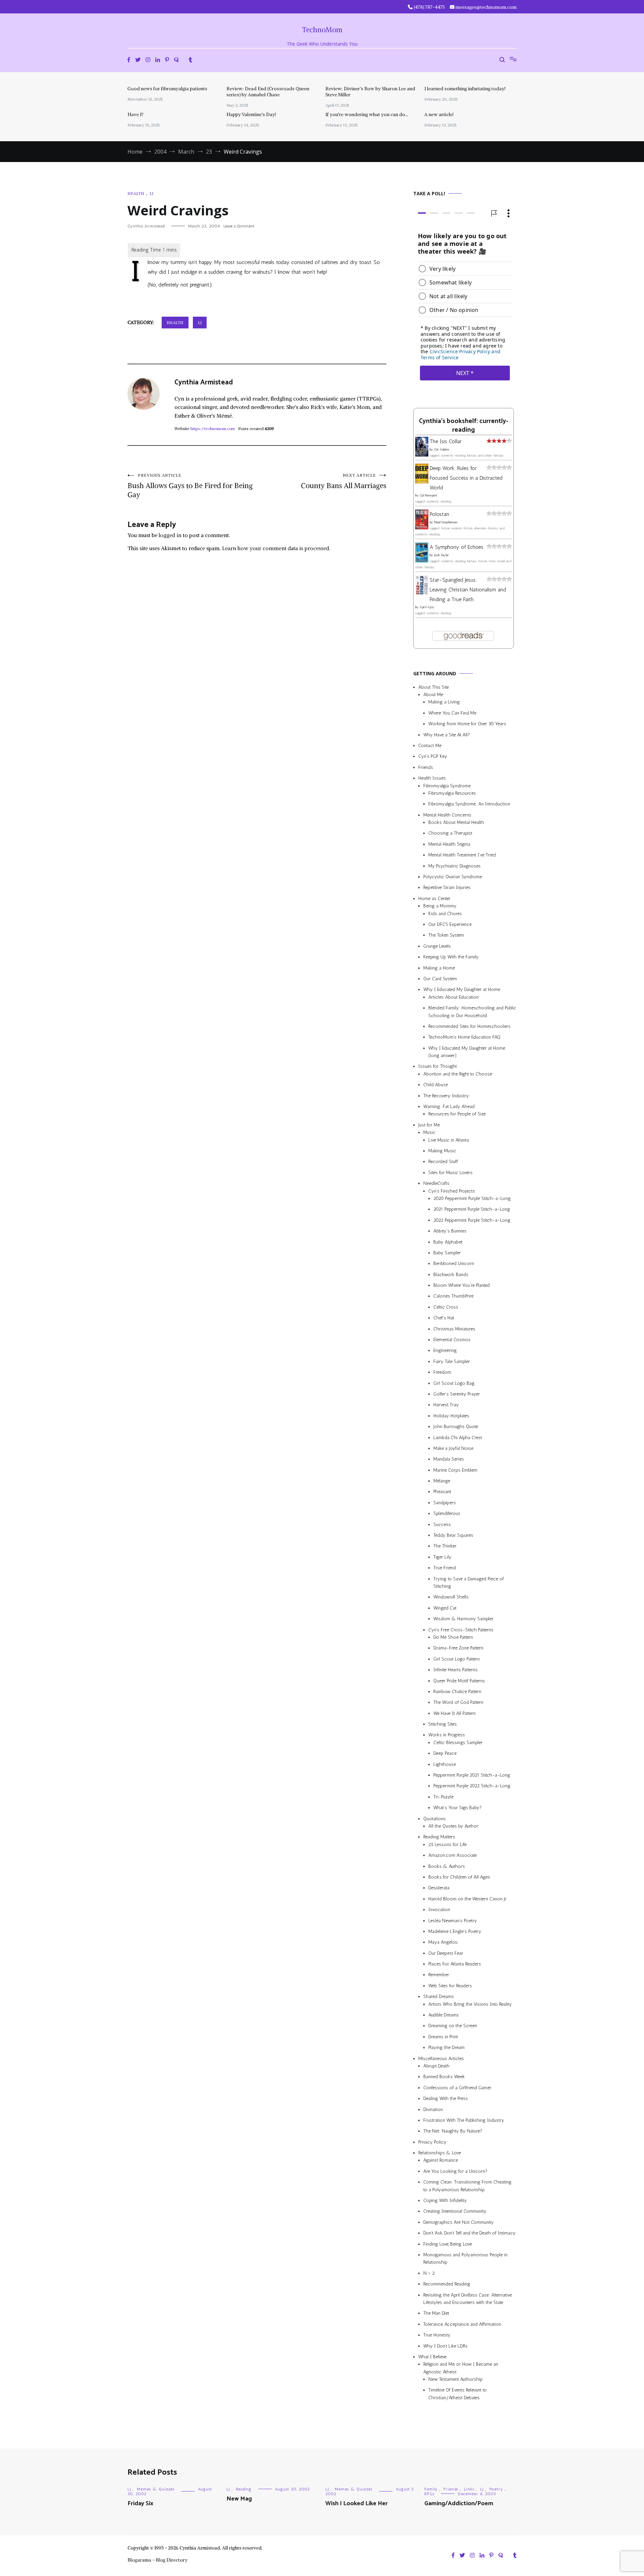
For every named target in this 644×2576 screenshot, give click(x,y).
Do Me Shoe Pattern (453, 1637)
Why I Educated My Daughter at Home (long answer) (467, 1052)
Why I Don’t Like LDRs (445, 2346)
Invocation (439, 1910)
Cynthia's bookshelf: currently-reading (464, 426)
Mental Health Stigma (449, 844)
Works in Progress (447, 1735)
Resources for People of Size (457, 1114)
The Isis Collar (446, 441)
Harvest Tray (446, 1405)
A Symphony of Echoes (457, 547)
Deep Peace (445, 1753)
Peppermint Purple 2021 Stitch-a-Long (472, 1775)
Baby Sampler (447, 1253)
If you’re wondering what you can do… (367, 114)
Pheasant (442, 1492)
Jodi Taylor (441, 555)
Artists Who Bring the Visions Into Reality (470, 2004)
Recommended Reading (447, 2284)
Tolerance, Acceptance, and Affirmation (462, 2324)
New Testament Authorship (455, 2379)
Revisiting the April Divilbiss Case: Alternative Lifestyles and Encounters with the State (468, 2299)
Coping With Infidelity (445, 2200)
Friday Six (140, 2504)
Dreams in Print (443, 2037)
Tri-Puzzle (443, 1797)
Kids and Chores (445, 914)
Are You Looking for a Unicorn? (455, 2171)
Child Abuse (436, 1085)
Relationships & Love (440, 2153)
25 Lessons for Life (447, 1845)
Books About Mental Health (456, 822)
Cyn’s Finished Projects (452, 1191)
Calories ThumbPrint (453, 1296)
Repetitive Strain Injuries (447, 887)
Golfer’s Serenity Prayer (457, 1394)
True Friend (445, 1568)
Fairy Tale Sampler (452, 1361)
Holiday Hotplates (451, 1416)
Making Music (442, 1151)
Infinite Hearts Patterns (455, 1670)
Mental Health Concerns (447, 815)
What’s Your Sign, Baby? (458, 1808)
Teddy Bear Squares (453, 1535)
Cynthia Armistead (146, 226)
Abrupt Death (436, 2066)
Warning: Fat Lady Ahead (449, 1107)
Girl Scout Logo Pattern (457, 1659)
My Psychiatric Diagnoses (454, 866)
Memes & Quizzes (156, 2489)
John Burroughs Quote (456, 1427)
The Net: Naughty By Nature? (453, 2131)
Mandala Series (449, 1459)
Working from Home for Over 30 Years (467, 724)
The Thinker (445, 1546)
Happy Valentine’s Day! (251, 114)
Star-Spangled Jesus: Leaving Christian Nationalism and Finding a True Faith (468, 590)
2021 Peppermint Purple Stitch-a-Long (472, 1209)
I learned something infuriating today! (465, 89)
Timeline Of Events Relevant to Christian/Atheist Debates (458, 2394)
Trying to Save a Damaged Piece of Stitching (469, 1583)
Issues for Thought (438, 1066)
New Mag (239, 2499)
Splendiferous (447, 1513)
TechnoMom (322, 30)
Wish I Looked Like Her (357, 2504)
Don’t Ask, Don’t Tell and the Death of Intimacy (469, 2233)
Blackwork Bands (451, 1275)
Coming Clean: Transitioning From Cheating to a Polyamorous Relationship (467, 2186)
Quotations (435, 1819)
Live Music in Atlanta (449, 1140)
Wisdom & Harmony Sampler (463, 1619)
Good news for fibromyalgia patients (167, 89)
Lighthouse (445, 1764)
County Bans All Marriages (344, 481)
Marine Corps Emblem (455, 1470)
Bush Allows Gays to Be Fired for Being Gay (190, 486)
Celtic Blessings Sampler (458, 1743)
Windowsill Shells (451, 1597)
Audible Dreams (444, 2015)
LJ (151, 193)
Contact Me (430, 746)
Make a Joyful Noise (453, 1448)
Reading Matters (439, 1837)
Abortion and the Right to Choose (458, 1074)
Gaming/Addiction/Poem (459, 2504)
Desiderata (439, 1888)
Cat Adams (442, 450)
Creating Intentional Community (455, 2211)
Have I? (136, 114)
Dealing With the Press (446, 2098)
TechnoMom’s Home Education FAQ (464, 1037)
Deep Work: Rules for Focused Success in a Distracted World (466, 478)
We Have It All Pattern (454, 1713)
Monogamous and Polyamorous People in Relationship (465, 2258)
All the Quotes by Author (453, 1826)
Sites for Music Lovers (450, 1173)
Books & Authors (447, 1866)
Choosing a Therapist (450, 833)
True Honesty (437, 2335)
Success (442, 1524)
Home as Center (434, 899)
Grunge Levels (437, 946)
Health (136, 193)
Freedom (442, 1372)
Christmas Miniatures (454, 1329)
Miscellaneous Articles (441, 2059)
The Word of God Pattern (458, 1702)
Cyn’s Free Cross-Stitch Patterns (461, 1630)
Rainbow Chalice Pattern (457, 1692)
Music (429, 1132)
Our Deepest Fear (446, 1953)
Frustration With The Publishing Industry (464, 2120)
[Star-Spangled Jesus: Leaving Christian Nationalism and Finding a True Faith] (422, 593)
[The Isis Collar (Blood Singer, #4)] (422, 455)
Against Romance (441, 2161)
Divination (433, 2110)
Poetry (496, 2489)
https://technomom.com (213, 429)
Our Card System (440, 979)
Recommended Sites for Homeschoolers (469, 1026)
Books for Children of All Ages (459, 1877)
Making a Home (439, 968)
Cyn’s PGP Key (433, 756)
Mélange (442, 1481)
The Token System (446, 935)
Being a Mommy (440, 906)
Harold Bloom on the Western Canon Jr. (468, 1899)
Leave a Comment (239, 226)
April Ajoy (427, 607)
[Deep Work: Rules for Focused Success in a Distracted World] (422, 482)
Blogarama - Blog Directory (157, 2560)
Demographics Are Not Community (459, 2222)
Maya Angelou (443, 1942)
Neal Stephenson (446, 522)
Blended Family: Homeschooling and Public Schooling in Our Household (472, 1012)
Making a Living (444, 702)
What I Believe (432, 2357)
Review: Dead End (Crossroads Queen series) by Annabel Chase (268, 92)
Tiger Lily (442, 1557)
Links (469, 2489)
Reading (244, 2489)
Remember (439, 1975)
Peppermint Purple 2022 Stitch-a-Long (472, 1786)
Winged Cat (445, 1608)
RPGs (429, 2494)
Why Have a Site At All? (447, 735)
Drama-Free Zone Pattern (458, 1648)
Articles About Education (453, 997)
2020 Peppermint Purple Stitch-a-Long (472, 1198)
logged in (170, 535)
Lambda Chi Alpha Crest (458, 1438)
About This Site (434, 687)
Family (431, 2489)
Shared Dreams (439, 1996)
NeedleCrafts (436, 1183)
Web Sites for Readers (450, 1986)
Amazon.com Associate (452, 1855)
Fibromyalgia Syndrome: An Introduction (469, 804)
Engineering (445, 1350)
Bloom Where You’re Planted (462, 1285)
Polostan (439, 514)
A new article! (439, 114)
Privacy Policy (432, 2142)
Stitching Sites (443, 1724)
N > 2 (429, 2273)
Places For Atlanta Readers (455, 1964)
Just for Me (429, 1125)
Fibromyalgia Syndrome (447, 786)
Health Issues (432, 778)
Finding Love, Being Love (448, 2244)
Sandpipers (445, 1503)
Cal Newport (428, 495)
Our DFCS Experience (450, 924)
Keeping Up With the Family (451, 957)
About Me (433, 695)
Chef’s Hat (444, 1318)
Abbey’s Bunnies (450, 1231)
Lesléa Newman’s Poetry (453, 1921)
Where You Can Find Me (452, 713)
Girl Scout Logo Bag (454, 1383)
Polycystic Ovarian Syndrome (453, 877)
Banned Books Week (444, 2077)
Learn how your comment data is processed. (276, 548)
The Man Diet (436, 2313)
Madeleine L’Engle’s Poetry (455, 1931)
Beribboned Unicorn (454, 1264)
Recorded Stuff (443, 1162)
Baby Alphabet (448, 1242)
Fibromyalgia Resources (452, 793)
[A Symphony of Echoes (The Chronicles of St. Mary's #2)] (422, 561)
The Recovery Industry (446, 1096)
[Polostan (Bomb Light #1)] (422, 528)
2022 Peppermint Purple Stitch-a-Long (472, 1220)
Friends (426, 767)
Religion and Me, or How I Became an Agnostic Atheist (461, 2368)
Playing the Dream (446, 2047)
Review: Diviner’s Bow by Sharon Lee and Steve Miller (370, 92)
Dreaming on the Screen (453, 2026)
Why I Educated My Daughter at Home (462, 989)
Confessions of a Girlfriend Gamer (457, 2088)
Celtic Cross (446, 1307)
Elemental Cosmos (452, 1340)
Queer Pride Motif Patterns (459, 1681)
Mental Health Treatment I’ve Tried (462, 855)
